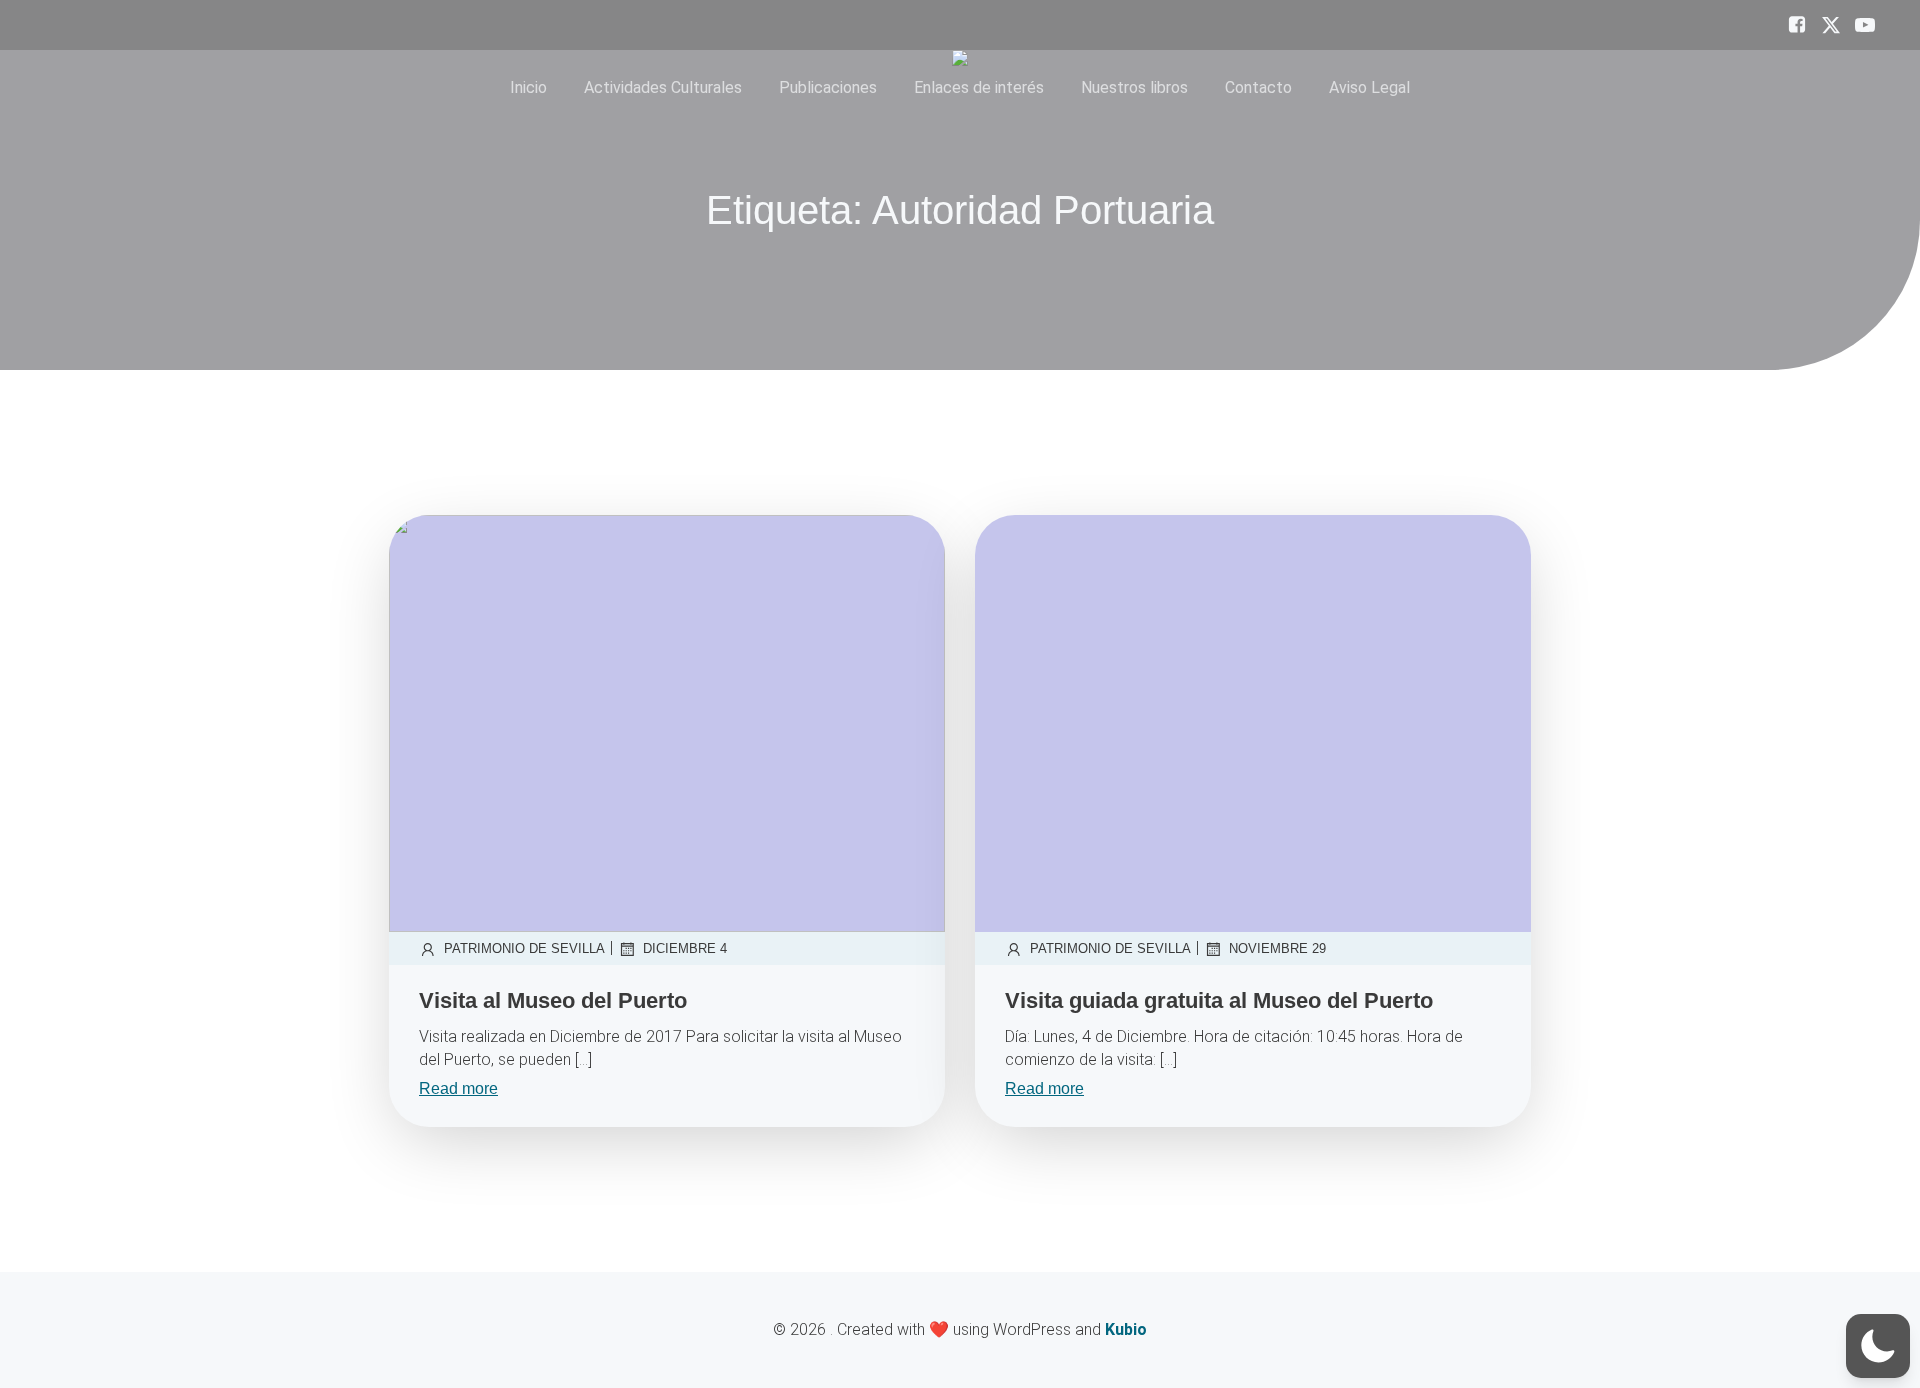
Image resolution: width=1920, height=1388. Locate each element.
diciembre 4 (685, 948)
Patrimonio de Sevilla (524, 948)
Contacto (1258, 87)
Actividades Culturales (663, 87)
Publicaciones (828, 87)
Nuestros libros (1134, 87)
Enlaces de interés (979, 87)
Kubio (1126, 1329)
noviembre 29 (1277, 948)
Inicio (528, 87)
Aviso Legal (1369, 87)
